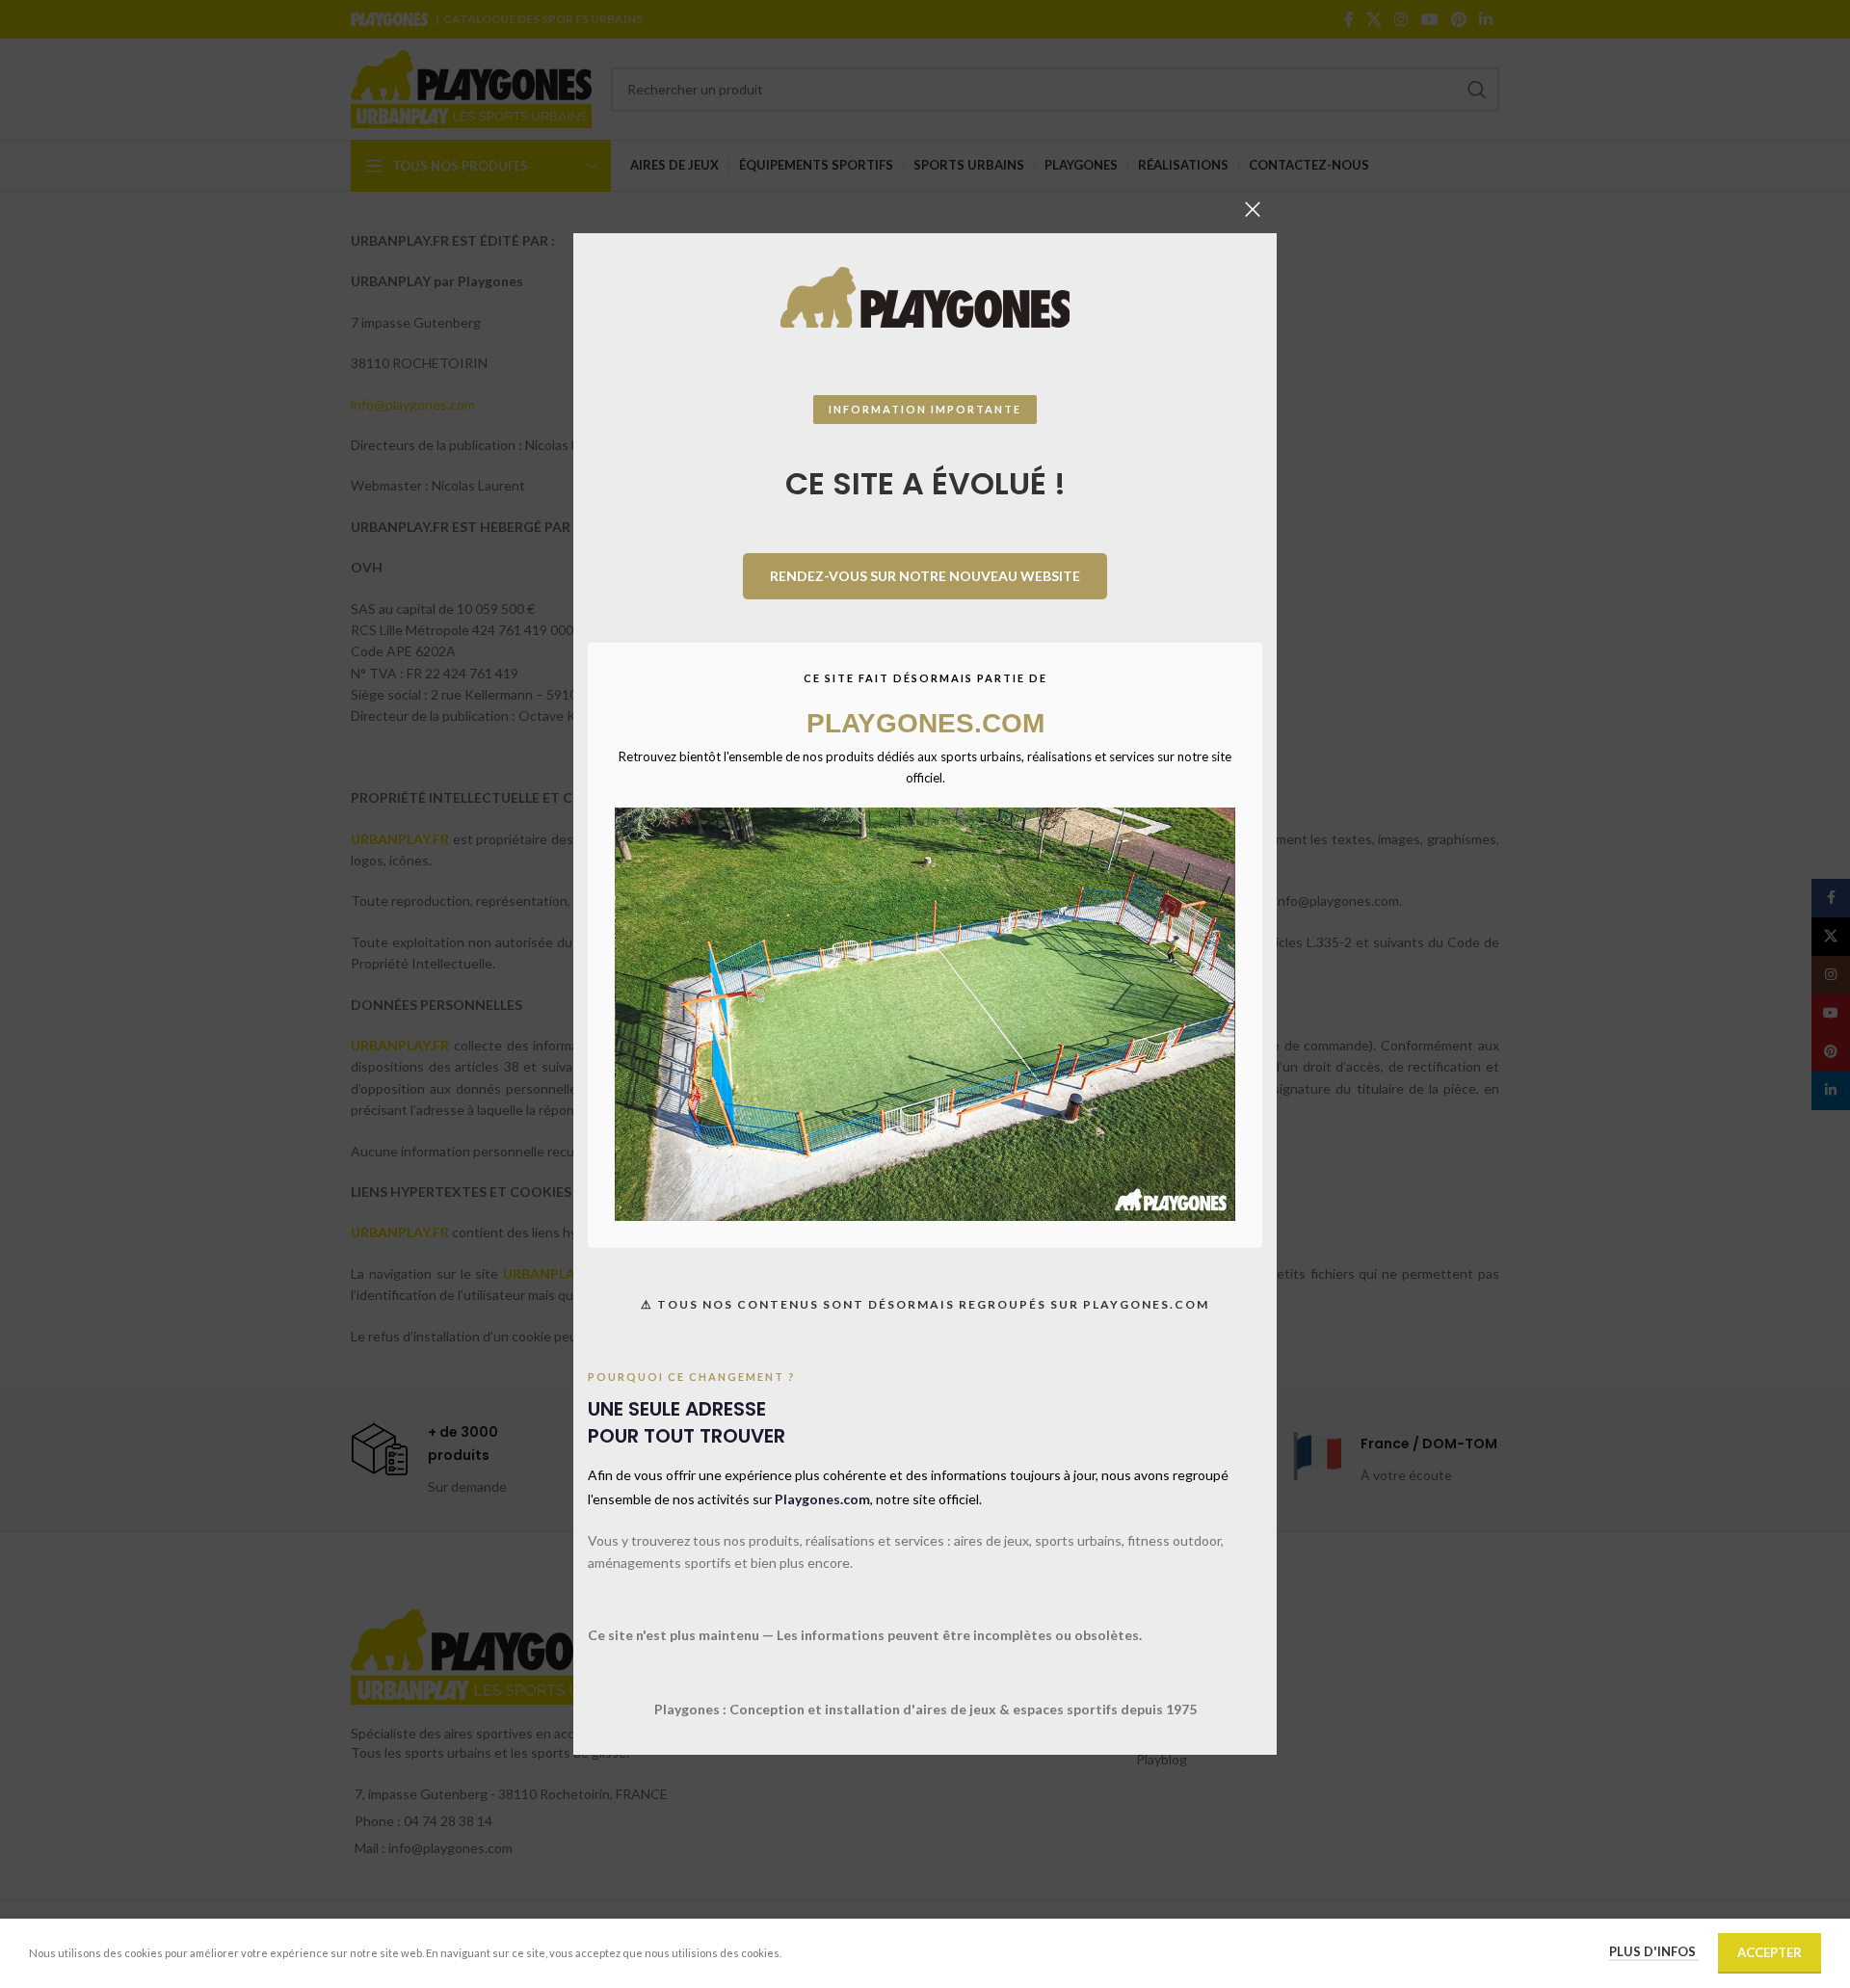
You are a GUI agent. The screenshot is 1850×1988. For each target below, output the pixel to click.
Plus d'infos (1654, 1951)
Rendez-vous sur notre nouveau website (925, 576)
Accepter (1770, 1952)
